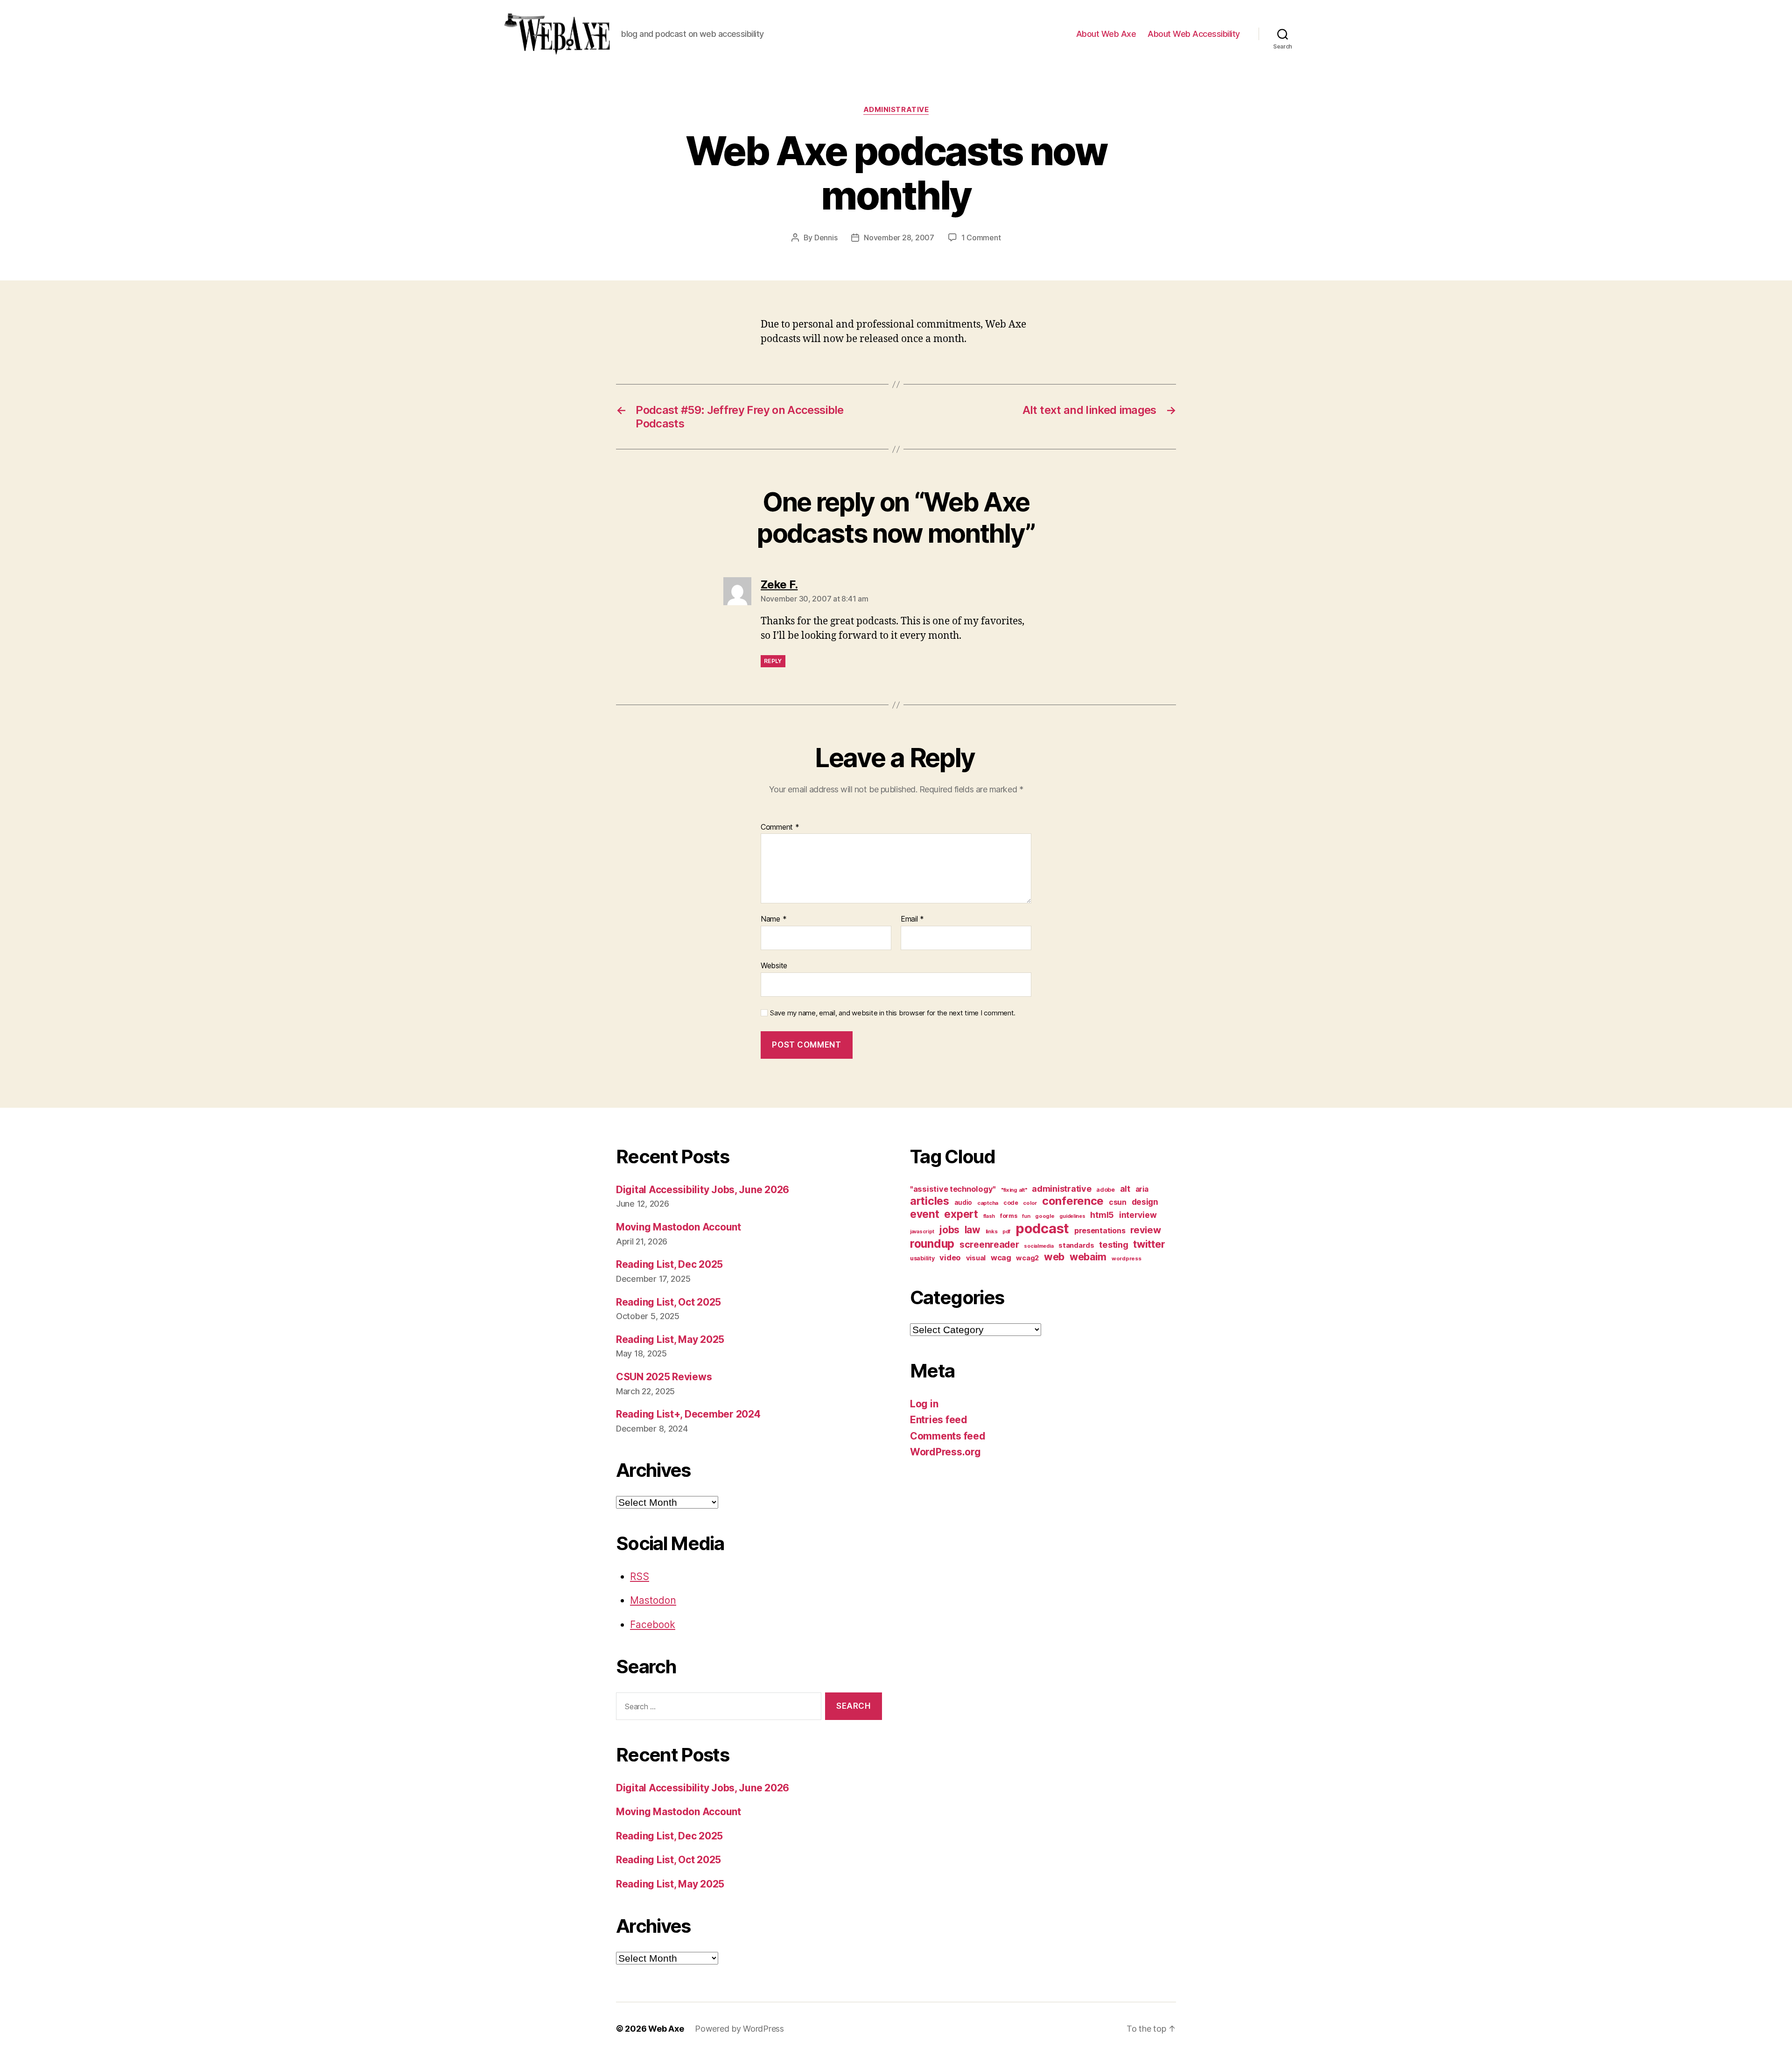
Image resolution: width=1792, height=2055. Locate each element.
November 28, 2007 (899, 238)
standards (1076, 1245)
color (1030, 1203)
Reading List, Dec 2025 (669, 1264)
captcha (988, 1203)
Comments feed (948, 1436)
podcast (1042, 1228)
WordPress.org (945, 1452)
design (1145, 1202)
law (973, 1230)
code (1011, 1203)
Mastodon (653, 1600)
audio (963, 1202)
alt (1125, 1189)
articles (930, 1201)
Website (774, 965)
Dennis (826, 238)
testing (1113, 1244)
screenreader (989, 1244)
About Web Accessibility (1194, 34)
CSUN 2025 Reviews (664, 1377)
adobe (1106, 1190)
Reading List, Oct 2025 (668, 1302)
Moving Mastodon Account (679, 1227)
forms (1009, 1216)
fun (1026, 1216)
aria (1142, 1189)
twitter (1149, 1244)
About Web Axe (1106, 34)
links (992, 1231)
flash (989, 1216)
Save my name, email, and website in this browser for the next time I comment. (893, 1013)
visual (976, 1258)
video (950, 1258)
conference (1073, 1201)
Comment (780, 827)
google (1045, 1216)
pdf (1006, 1232)
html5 (1102, 1215)
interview (1138, 1215)
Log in (924, 1404)
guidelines (1072, 1216)
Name (773, 919)
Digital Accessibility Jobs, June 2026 (703, 1190)
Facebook (653, 1625)
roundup (932, 1244)
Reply (773, 661)
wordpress (1127, 1258)
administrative (896, 110)
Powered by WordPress (739, 2029)
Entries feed (939, 1420)
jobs (949, 1230)
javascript (922, 1232)
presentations (1100, 1230)
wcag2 (1027, 1258)
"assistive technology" (953, 1189)
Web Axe (666, 2029)
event (925, 1214)
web (1054, 1257)
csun (1118, 1202)
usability (922, 1258)
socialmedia (1039, 1246)
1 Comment (981, 238)
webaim (1088, 1257)
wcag (1001, 1258)
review (1145, 1230)
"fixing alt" (1014, 1190)
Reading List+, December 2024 (688, 1414)
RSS (640, 1576)
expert (961, 1214)
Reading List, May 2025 (670, 1339)
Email (912, 919)
